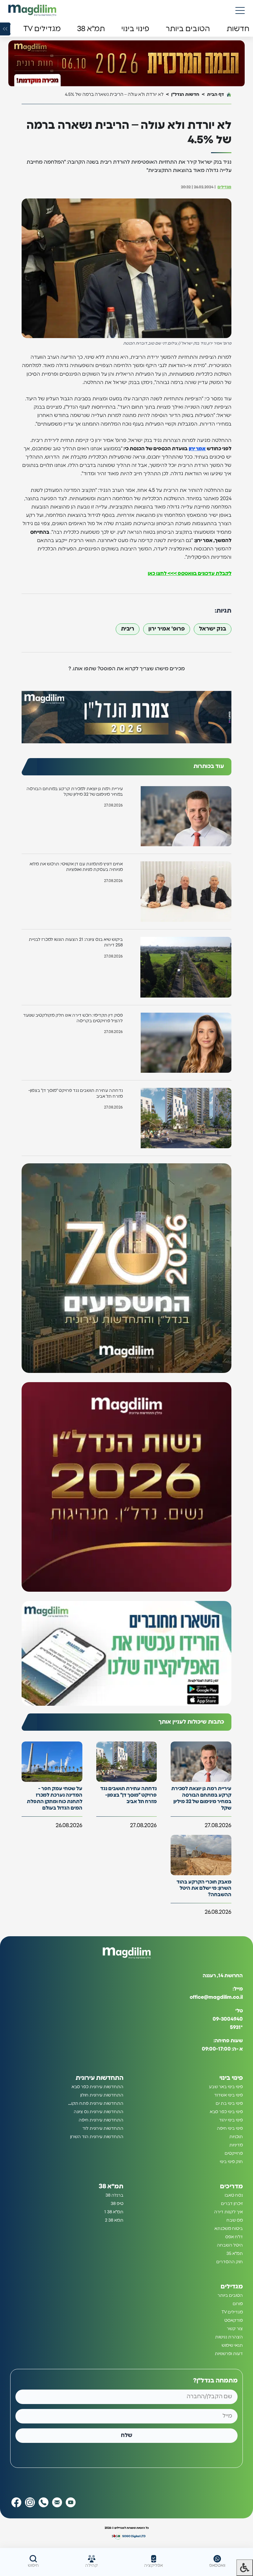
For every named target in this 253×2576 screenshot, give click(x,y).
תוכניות (236, 2137)
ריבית (128, 629)
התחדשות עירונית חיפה (101, 2120)
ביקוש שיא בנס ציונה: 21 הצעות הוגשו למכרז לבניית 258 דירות (76, 942)
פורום (238, 2304)
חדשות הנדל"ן (185, 94)
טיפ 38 (117, 2204)
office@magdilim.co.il (216, 1997)
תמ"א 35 (235, 2254)
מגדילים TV (232, 2312)
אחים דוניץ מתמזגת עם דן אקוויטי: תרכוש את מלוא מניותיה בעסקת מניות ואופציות (76, 867)
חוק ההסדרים (230, 2262)
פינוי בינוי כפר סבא (226, 2112)
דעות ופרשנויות (229, 2354)
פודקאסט (234, 2321)
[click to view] (126, 64)
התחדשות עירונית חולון (102, 2095)
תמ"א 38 (111, 2186)
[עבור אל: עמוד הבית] (32, 10)
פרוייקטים (234, 2153)
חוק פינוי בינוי (231, 2162)
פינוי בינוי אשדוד (228, 2095)
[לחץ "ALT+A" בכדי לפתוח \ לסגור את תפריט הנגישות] (245, 2568)
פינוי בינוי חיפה (230, 2129)
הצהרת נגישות (229, 2337)
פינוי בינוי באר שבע (226, 2087)
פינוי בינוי (231, 2078)
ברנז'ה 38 (114, 2195)
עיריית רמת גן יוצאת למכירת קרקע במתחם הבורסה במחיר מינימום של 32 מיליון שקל (75, 792)
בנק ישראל (213, 629)
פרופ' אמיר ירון (167, 629)
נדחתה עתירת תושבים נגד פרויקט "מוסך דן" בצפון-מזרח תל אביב (76, 1093)
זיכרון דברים (232, 2204)
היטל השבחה (230, 2245)
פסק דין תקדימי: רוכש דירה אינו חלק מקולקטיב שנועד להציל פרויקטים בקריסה (73, 1018)
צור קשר (235, 2329)
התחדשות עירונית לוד (103, 2129)
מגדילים (224, 187)
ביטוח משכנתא (229, 2229)
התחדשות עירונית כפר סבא (97, 2087)
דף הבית (216, 94)
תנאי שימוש (232, 2345)
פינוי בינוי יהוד (231, 2120)
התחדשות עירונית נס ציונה (99, 2112)
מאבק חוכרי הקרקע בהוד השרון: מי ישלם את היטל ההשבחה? (204, 1888)
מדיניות (236, 2145)
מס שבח (235, 2220)
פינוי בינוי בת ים (229, 2104)
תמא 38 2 (114, 2220)
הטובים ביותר (230, 2296)
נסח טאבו (234, 2195)
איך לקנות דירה (228, 2212)
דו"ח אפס (234, 2237)
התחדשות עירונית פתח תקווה (95, 2104)
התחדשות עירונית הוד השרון (97, 2137)
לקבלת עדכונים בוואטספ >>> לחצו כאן (190, 574)
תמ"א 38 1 (114, 2212)
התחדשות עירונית (100, 2078)
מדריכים (231, 2186)
